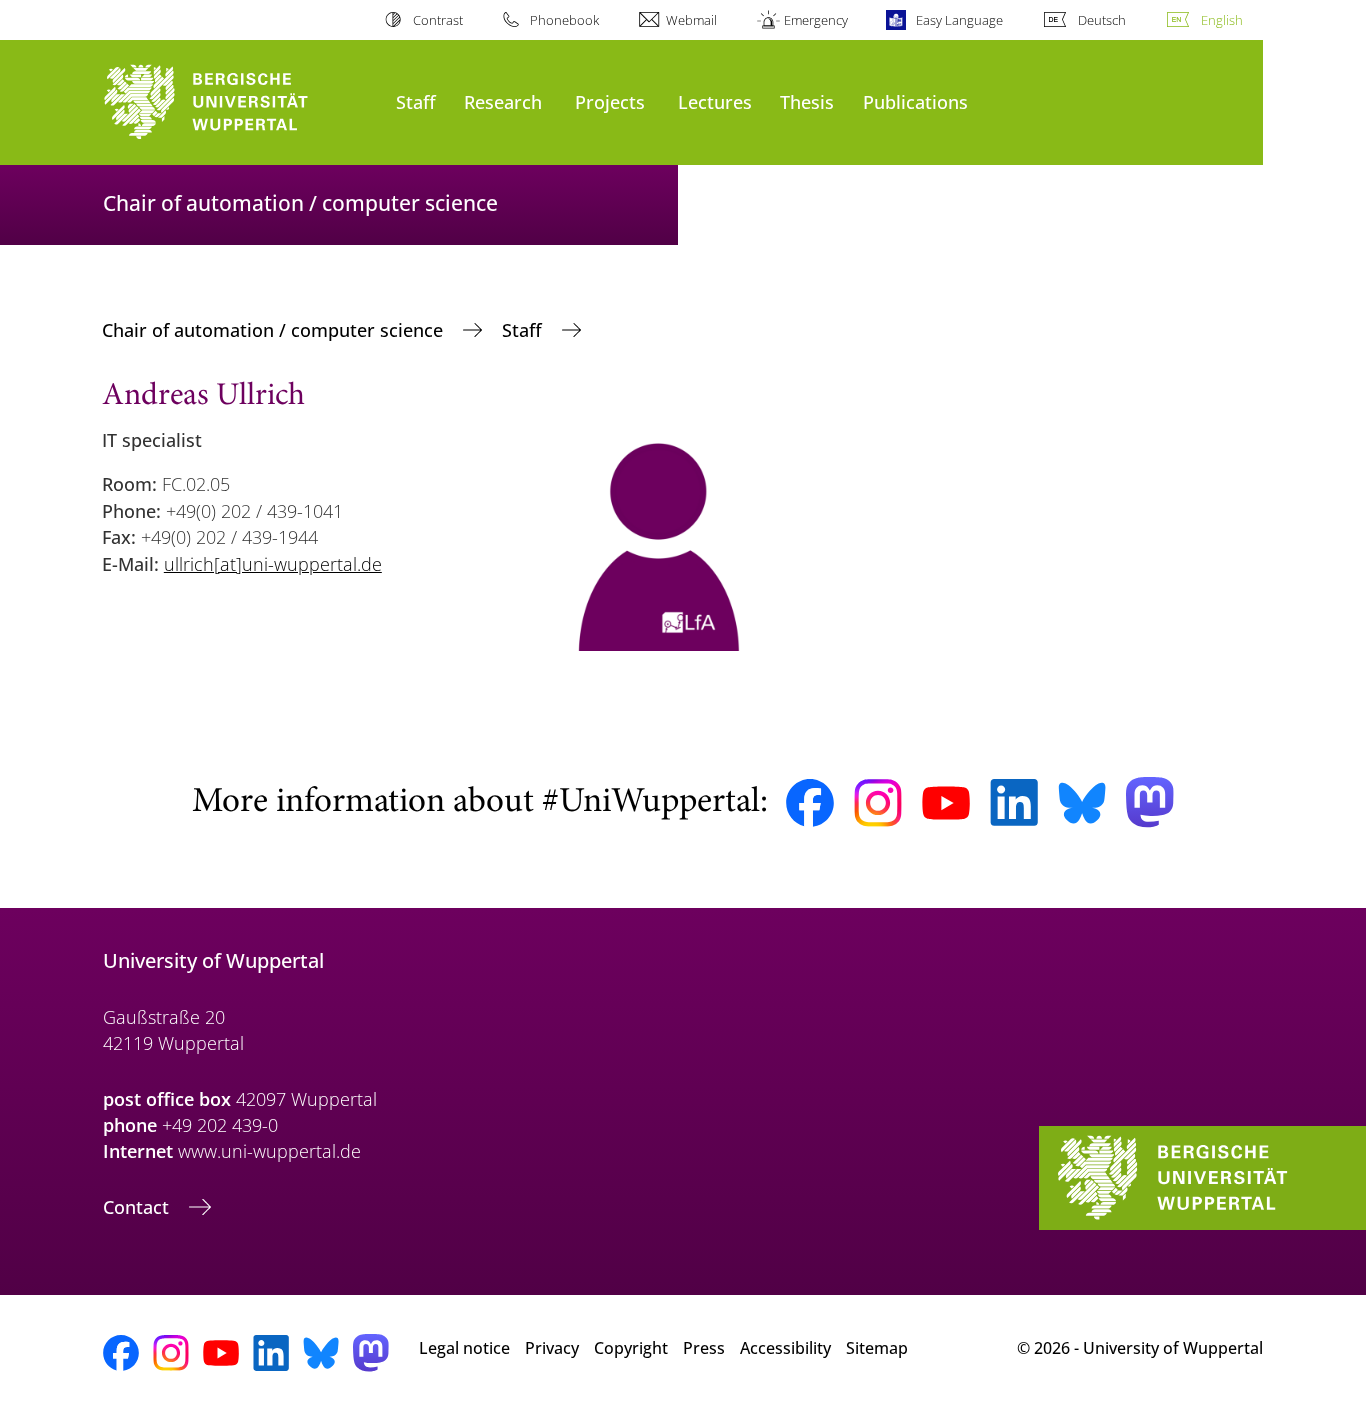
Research (503, 101)
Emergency (816, 20)
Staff (416, 101)
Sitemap (877, 1348)
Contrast (437, 20)
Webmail (691, 20)
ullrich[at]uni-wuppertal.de (273, 564)
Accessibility (785, 1348)
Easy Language (959, 20)
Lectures (715, 101)
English (1222, 20)
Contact (138, 1207)
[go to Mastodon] (1150, 802)
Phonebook (564, 20)
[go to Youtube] (946, 803)
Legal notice (464, 1348)
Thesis (807, 101)
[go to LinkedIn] (1014, 802)
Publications (915, 101)
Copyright (631, 1348)
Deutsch (1102, 20)
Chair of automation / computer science (275, 330)
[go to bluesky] (1082, 803)
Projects (610, 101)
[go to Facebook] (810, 803)
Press (704, 1348)
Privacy (552, 1348)
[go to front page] (239, 102)
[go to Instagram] (878, 803)
